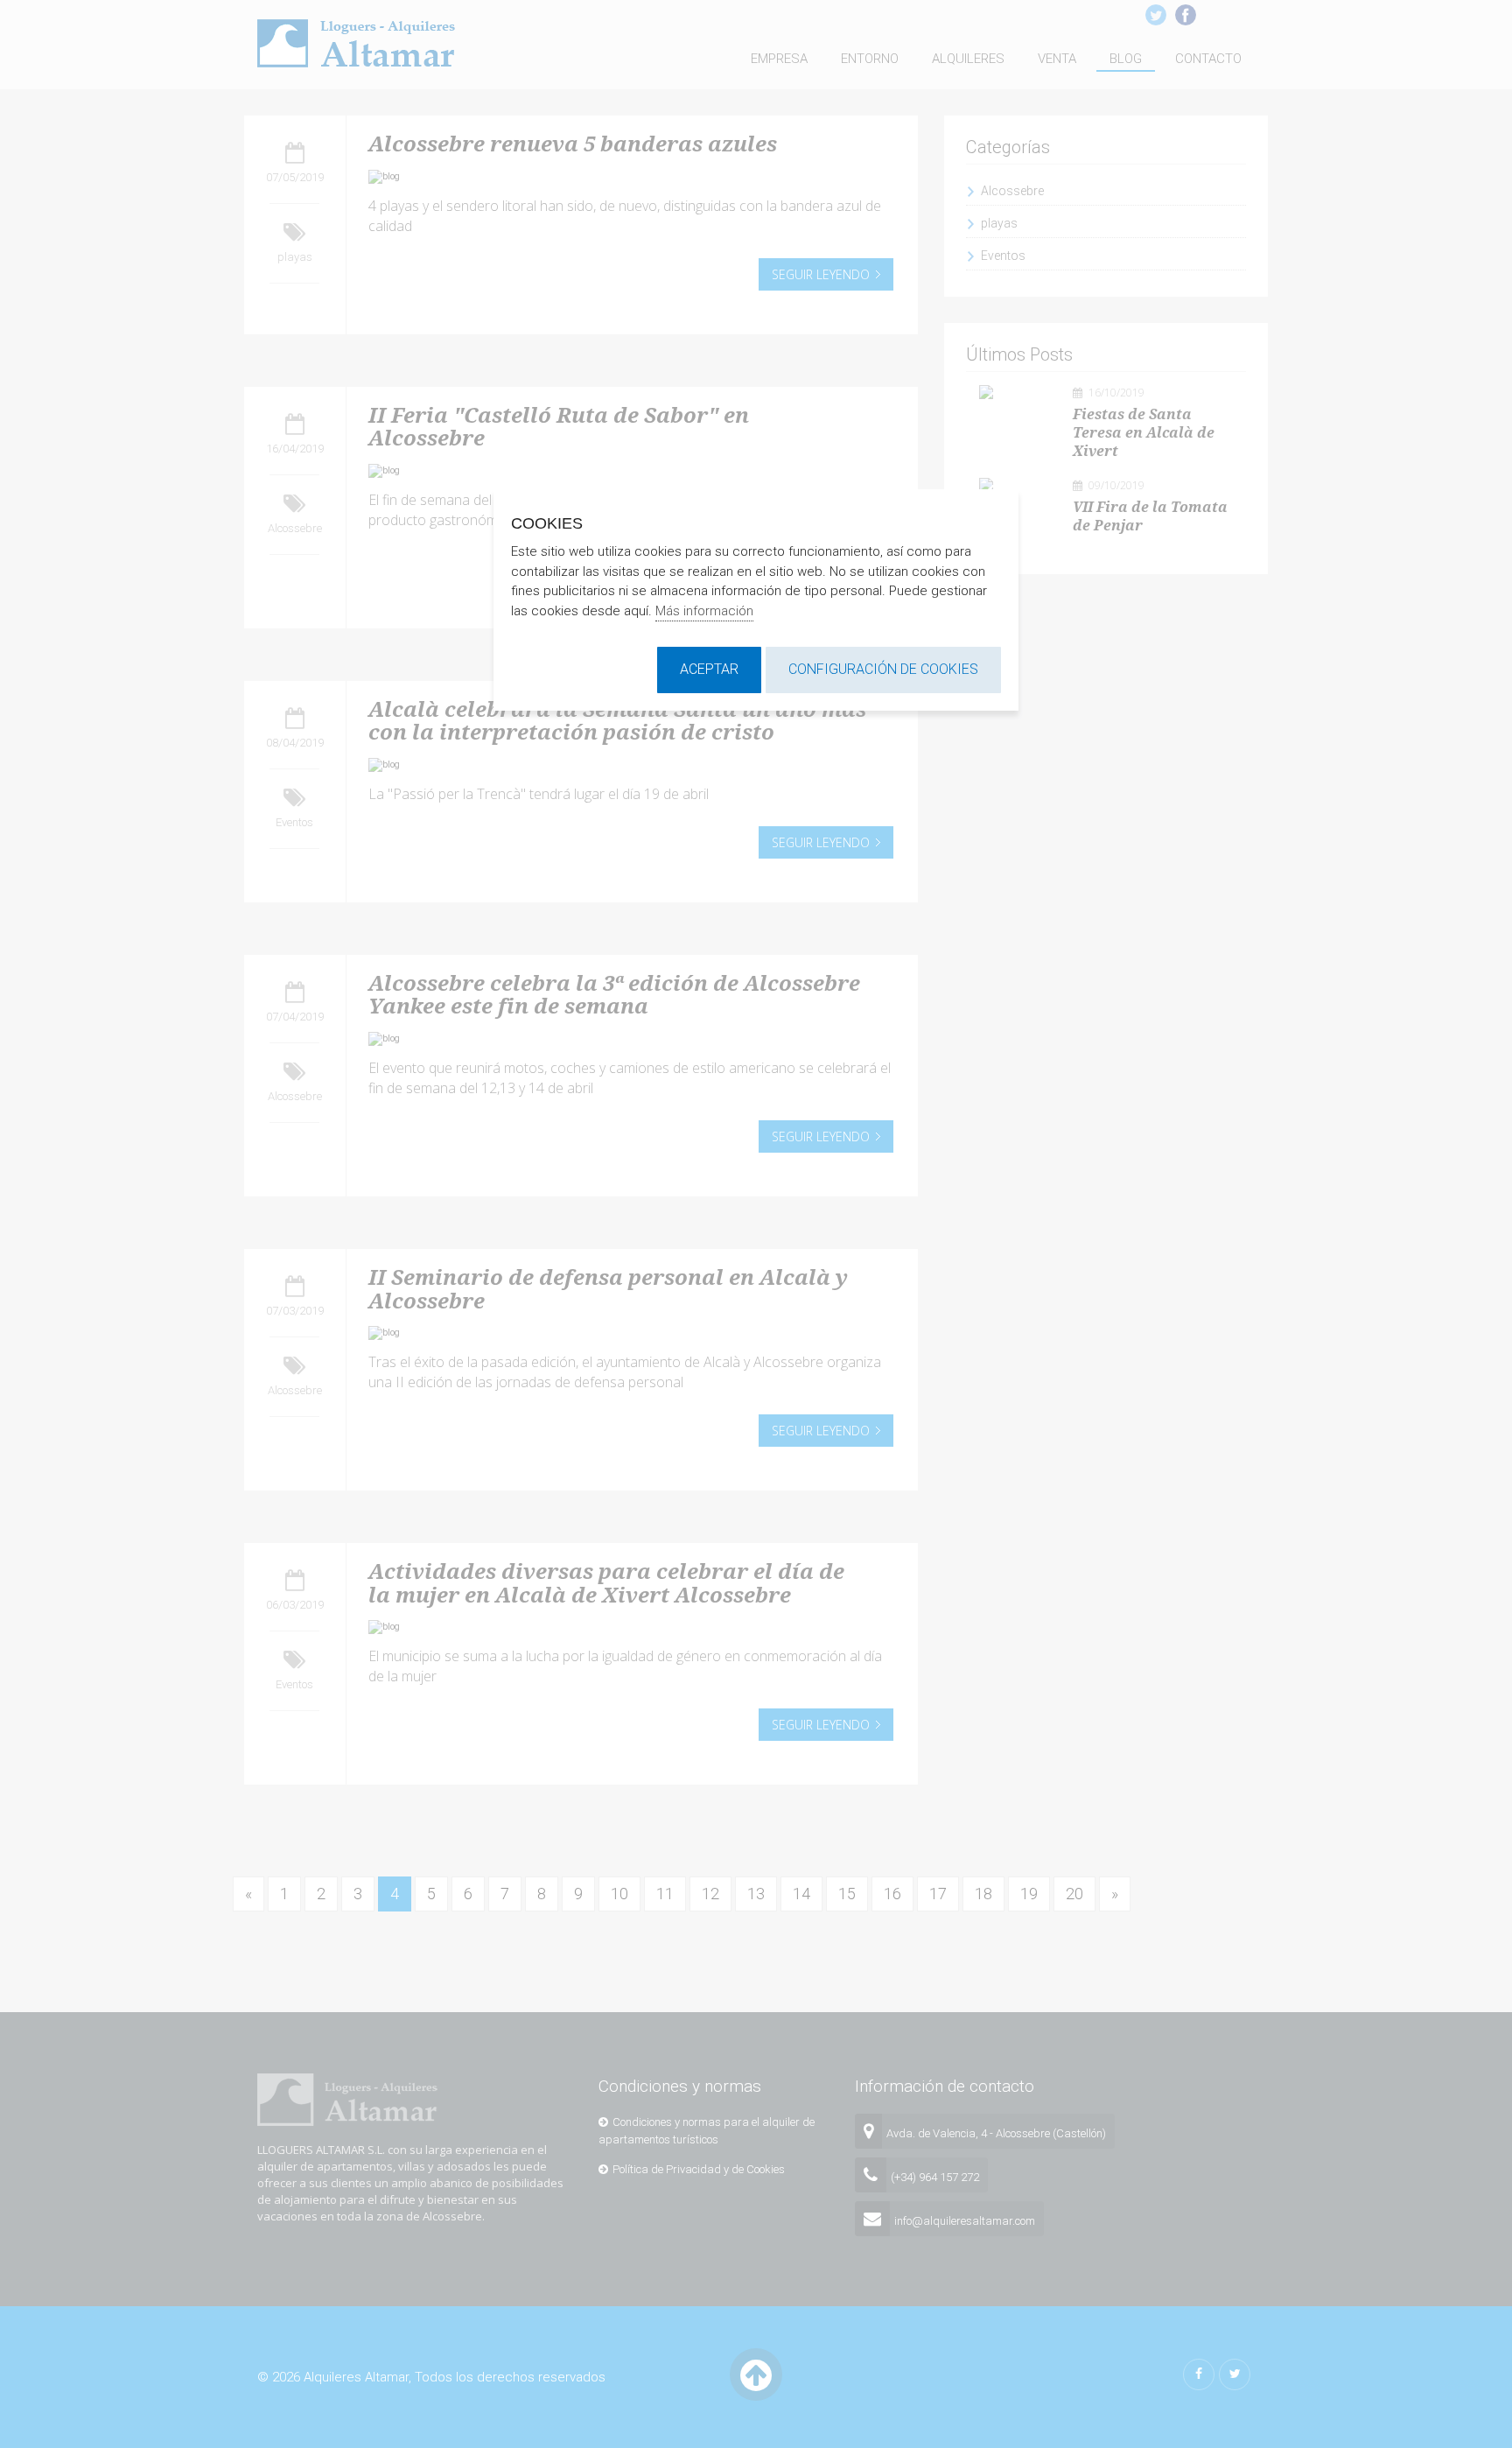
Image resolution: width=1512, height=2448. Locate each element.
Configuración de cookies (883, 669)
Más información (704, 611)
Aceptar (709, 669)
